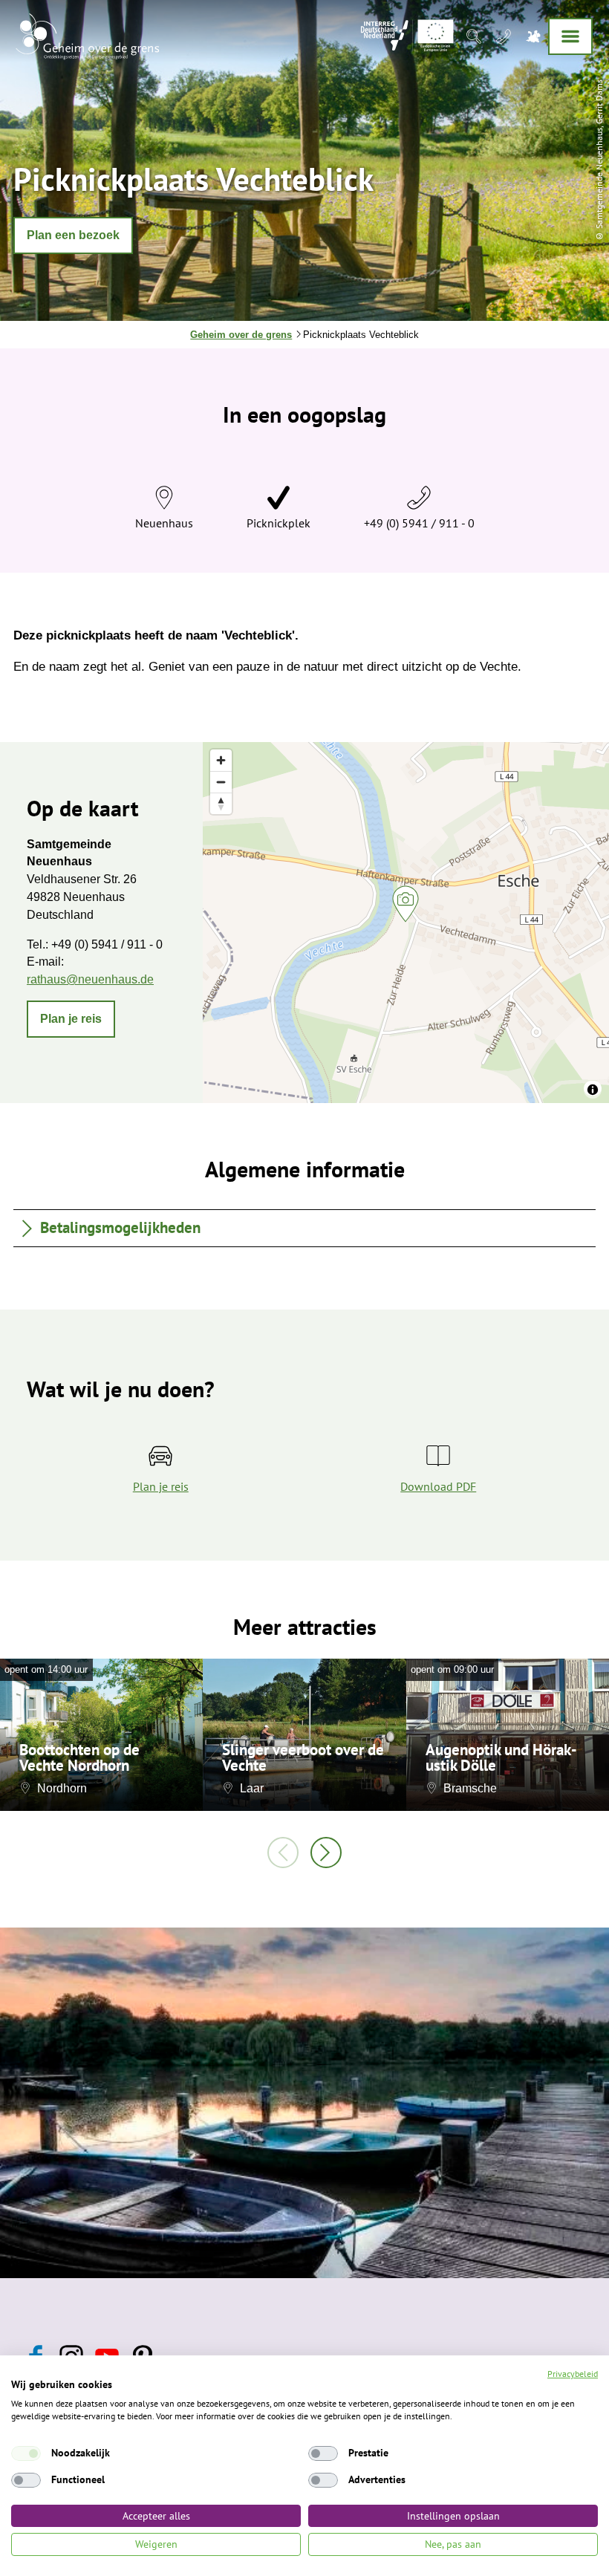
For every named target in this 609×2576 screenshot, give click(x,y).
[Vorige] (283, 1853)
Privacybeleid (573, 2374)
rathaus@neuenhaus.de (90, 979)
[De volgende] (326, 1853)
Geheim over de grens (241, 335)
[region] (406, 923)
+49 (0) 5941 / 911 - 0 (419, 523)
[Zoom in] (221, 760)
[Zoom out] (221, 782)
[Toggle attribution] (593, 1090)
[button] (73, 235)
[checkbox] (26, 2453)
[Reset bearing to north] (221, 803)
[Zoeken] (474, 36)
